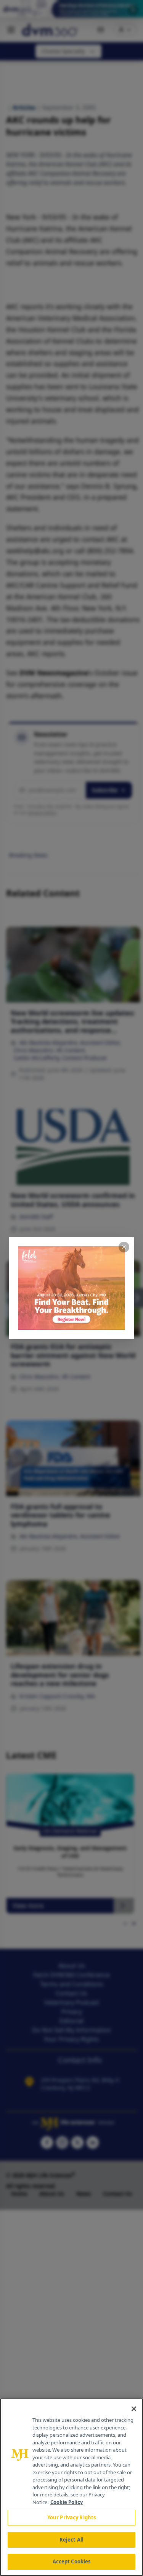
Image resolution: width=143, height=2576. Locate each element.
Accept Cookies (72, 2561)
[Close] (134, 2409)
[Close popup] (124, 1247)
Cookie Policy (67, 2502)
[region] (71, 2487)
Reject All (71, 2540)
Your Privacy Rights (71, 2517)
